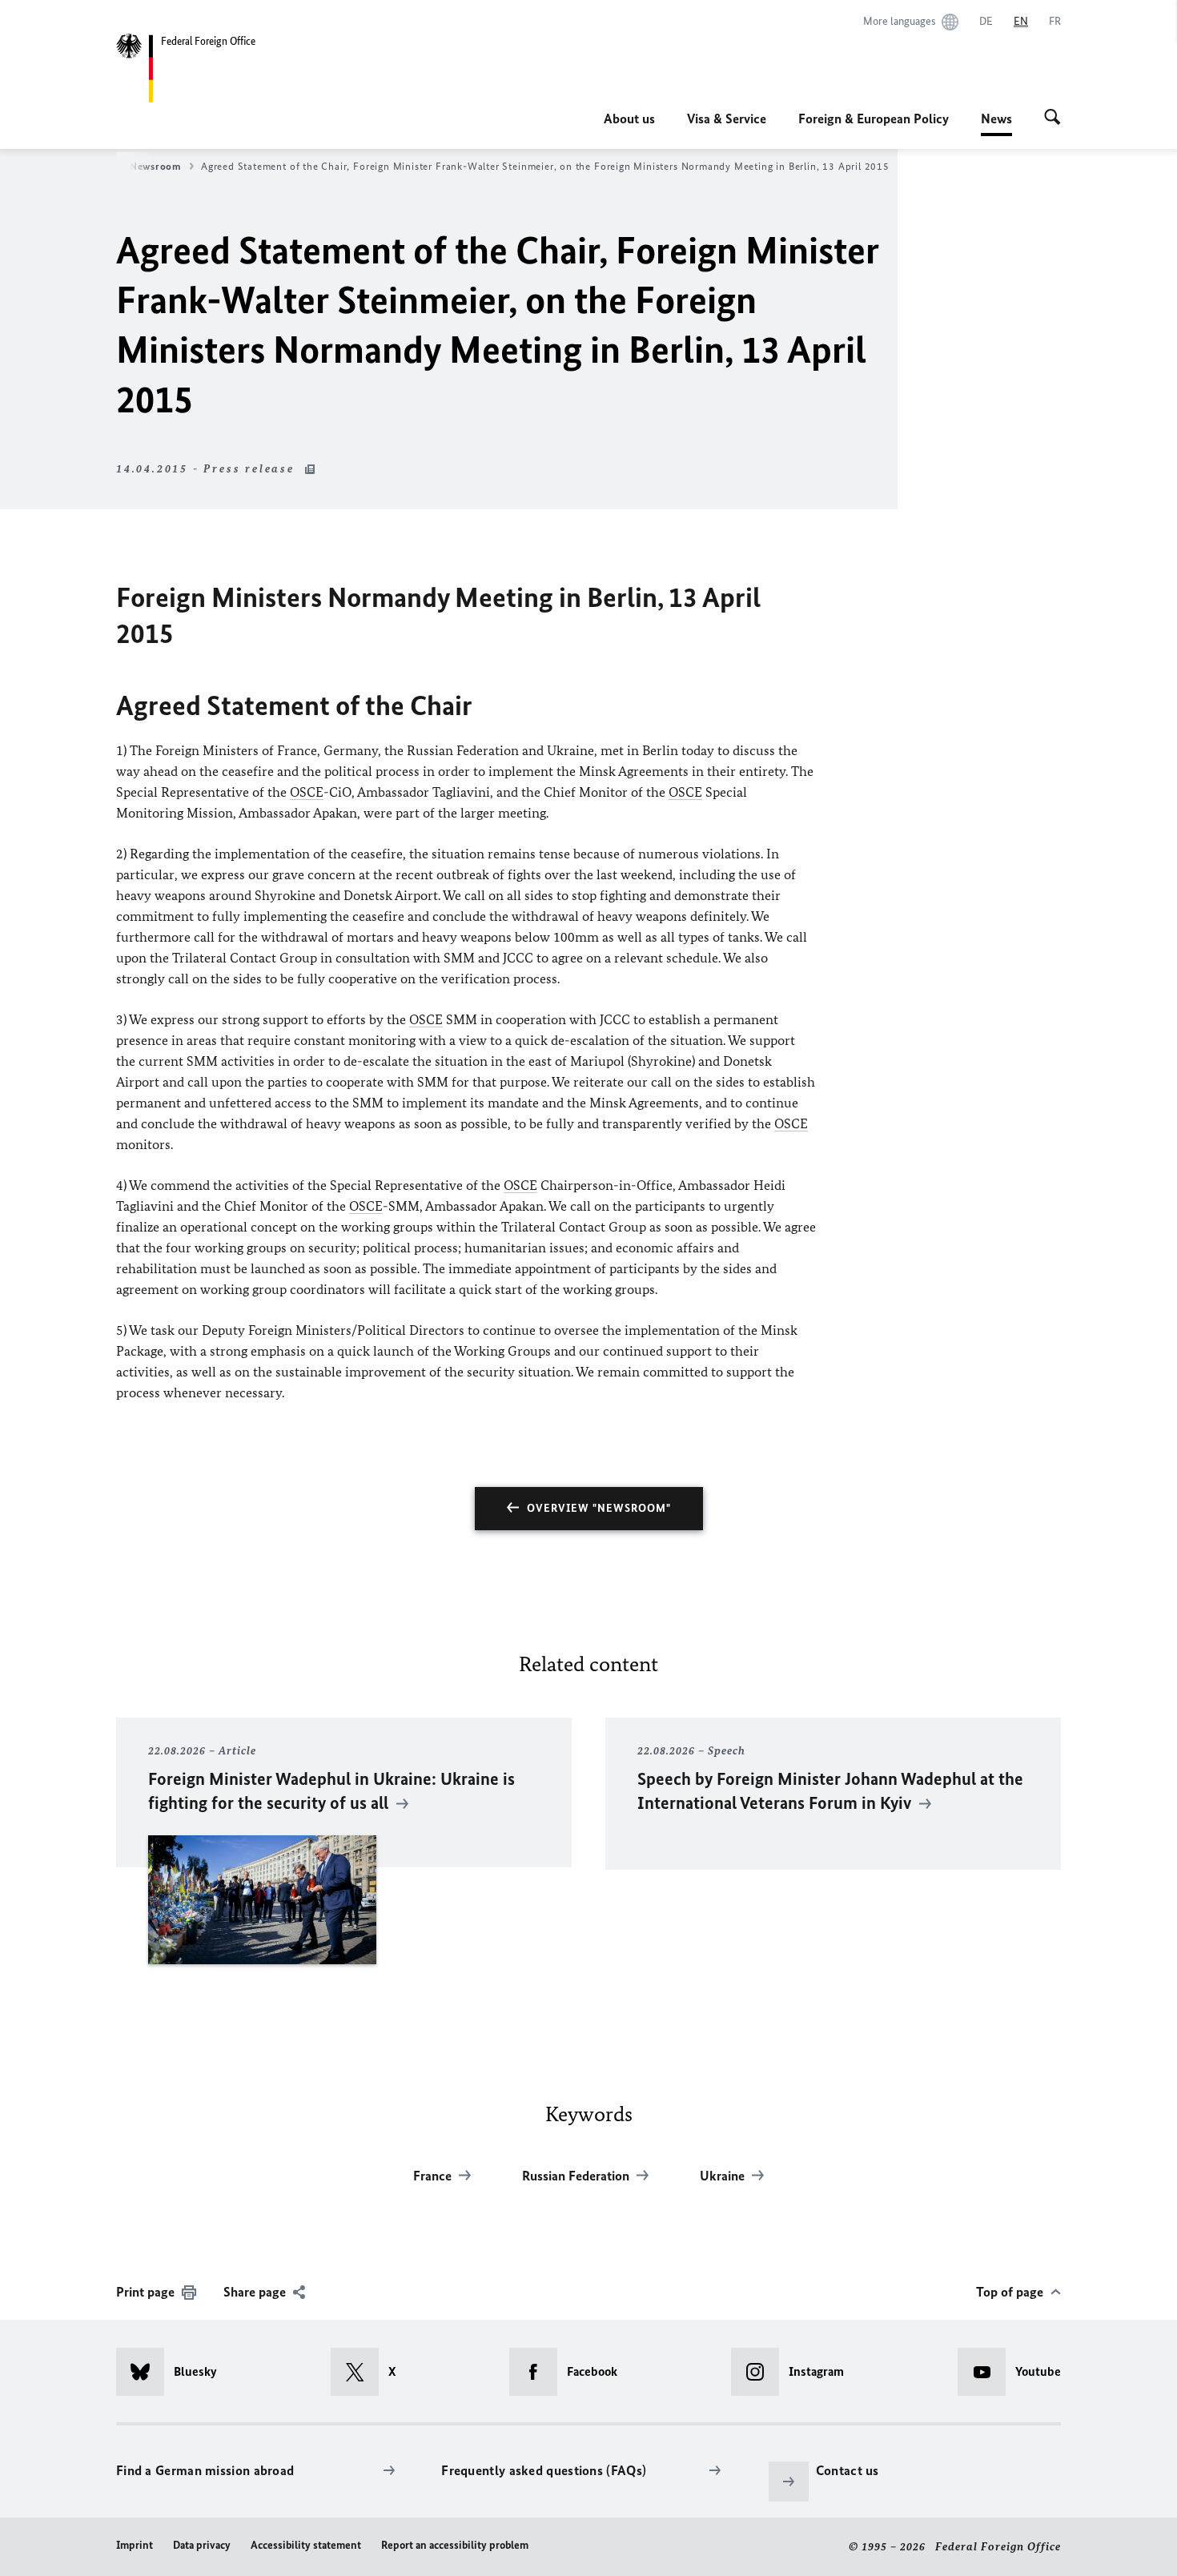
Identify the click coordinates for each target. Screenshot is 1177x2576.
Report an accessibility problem (455, 2545)
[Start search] (1052, 119)
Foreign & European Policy (874, 119)
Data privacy (202, 2545)
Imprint (135, 2545)
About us (629, 119)
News (996, 123)
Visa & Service (727, 119)
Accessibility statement (306, 2545)
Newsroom (156, 166)
